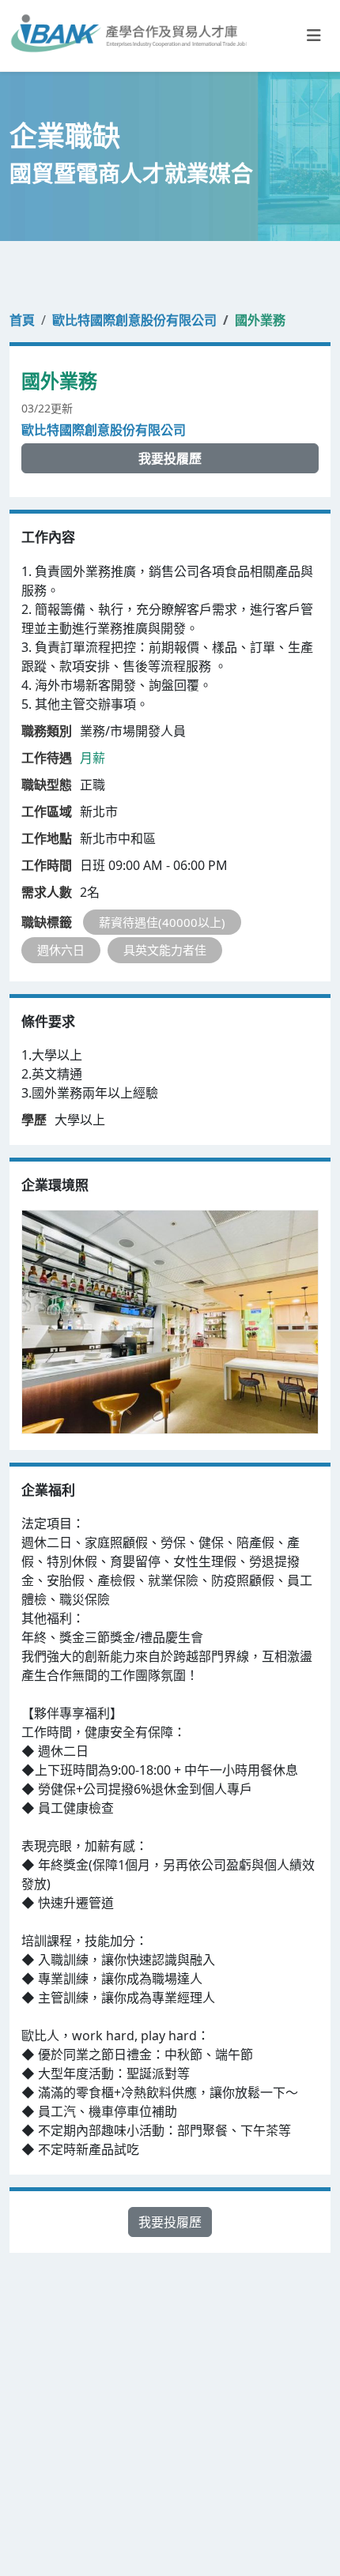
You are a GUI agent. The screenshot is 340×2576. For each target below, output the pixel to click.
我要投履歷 (170, 458)
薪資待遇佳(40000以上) (162, 922)
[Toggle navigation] (314, 36)
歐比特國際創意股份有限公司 (134, 320)
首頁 (22, 320)
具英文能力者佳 (165, 950)
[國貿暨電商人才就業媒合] (128, 36)
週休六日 (61, 950)
